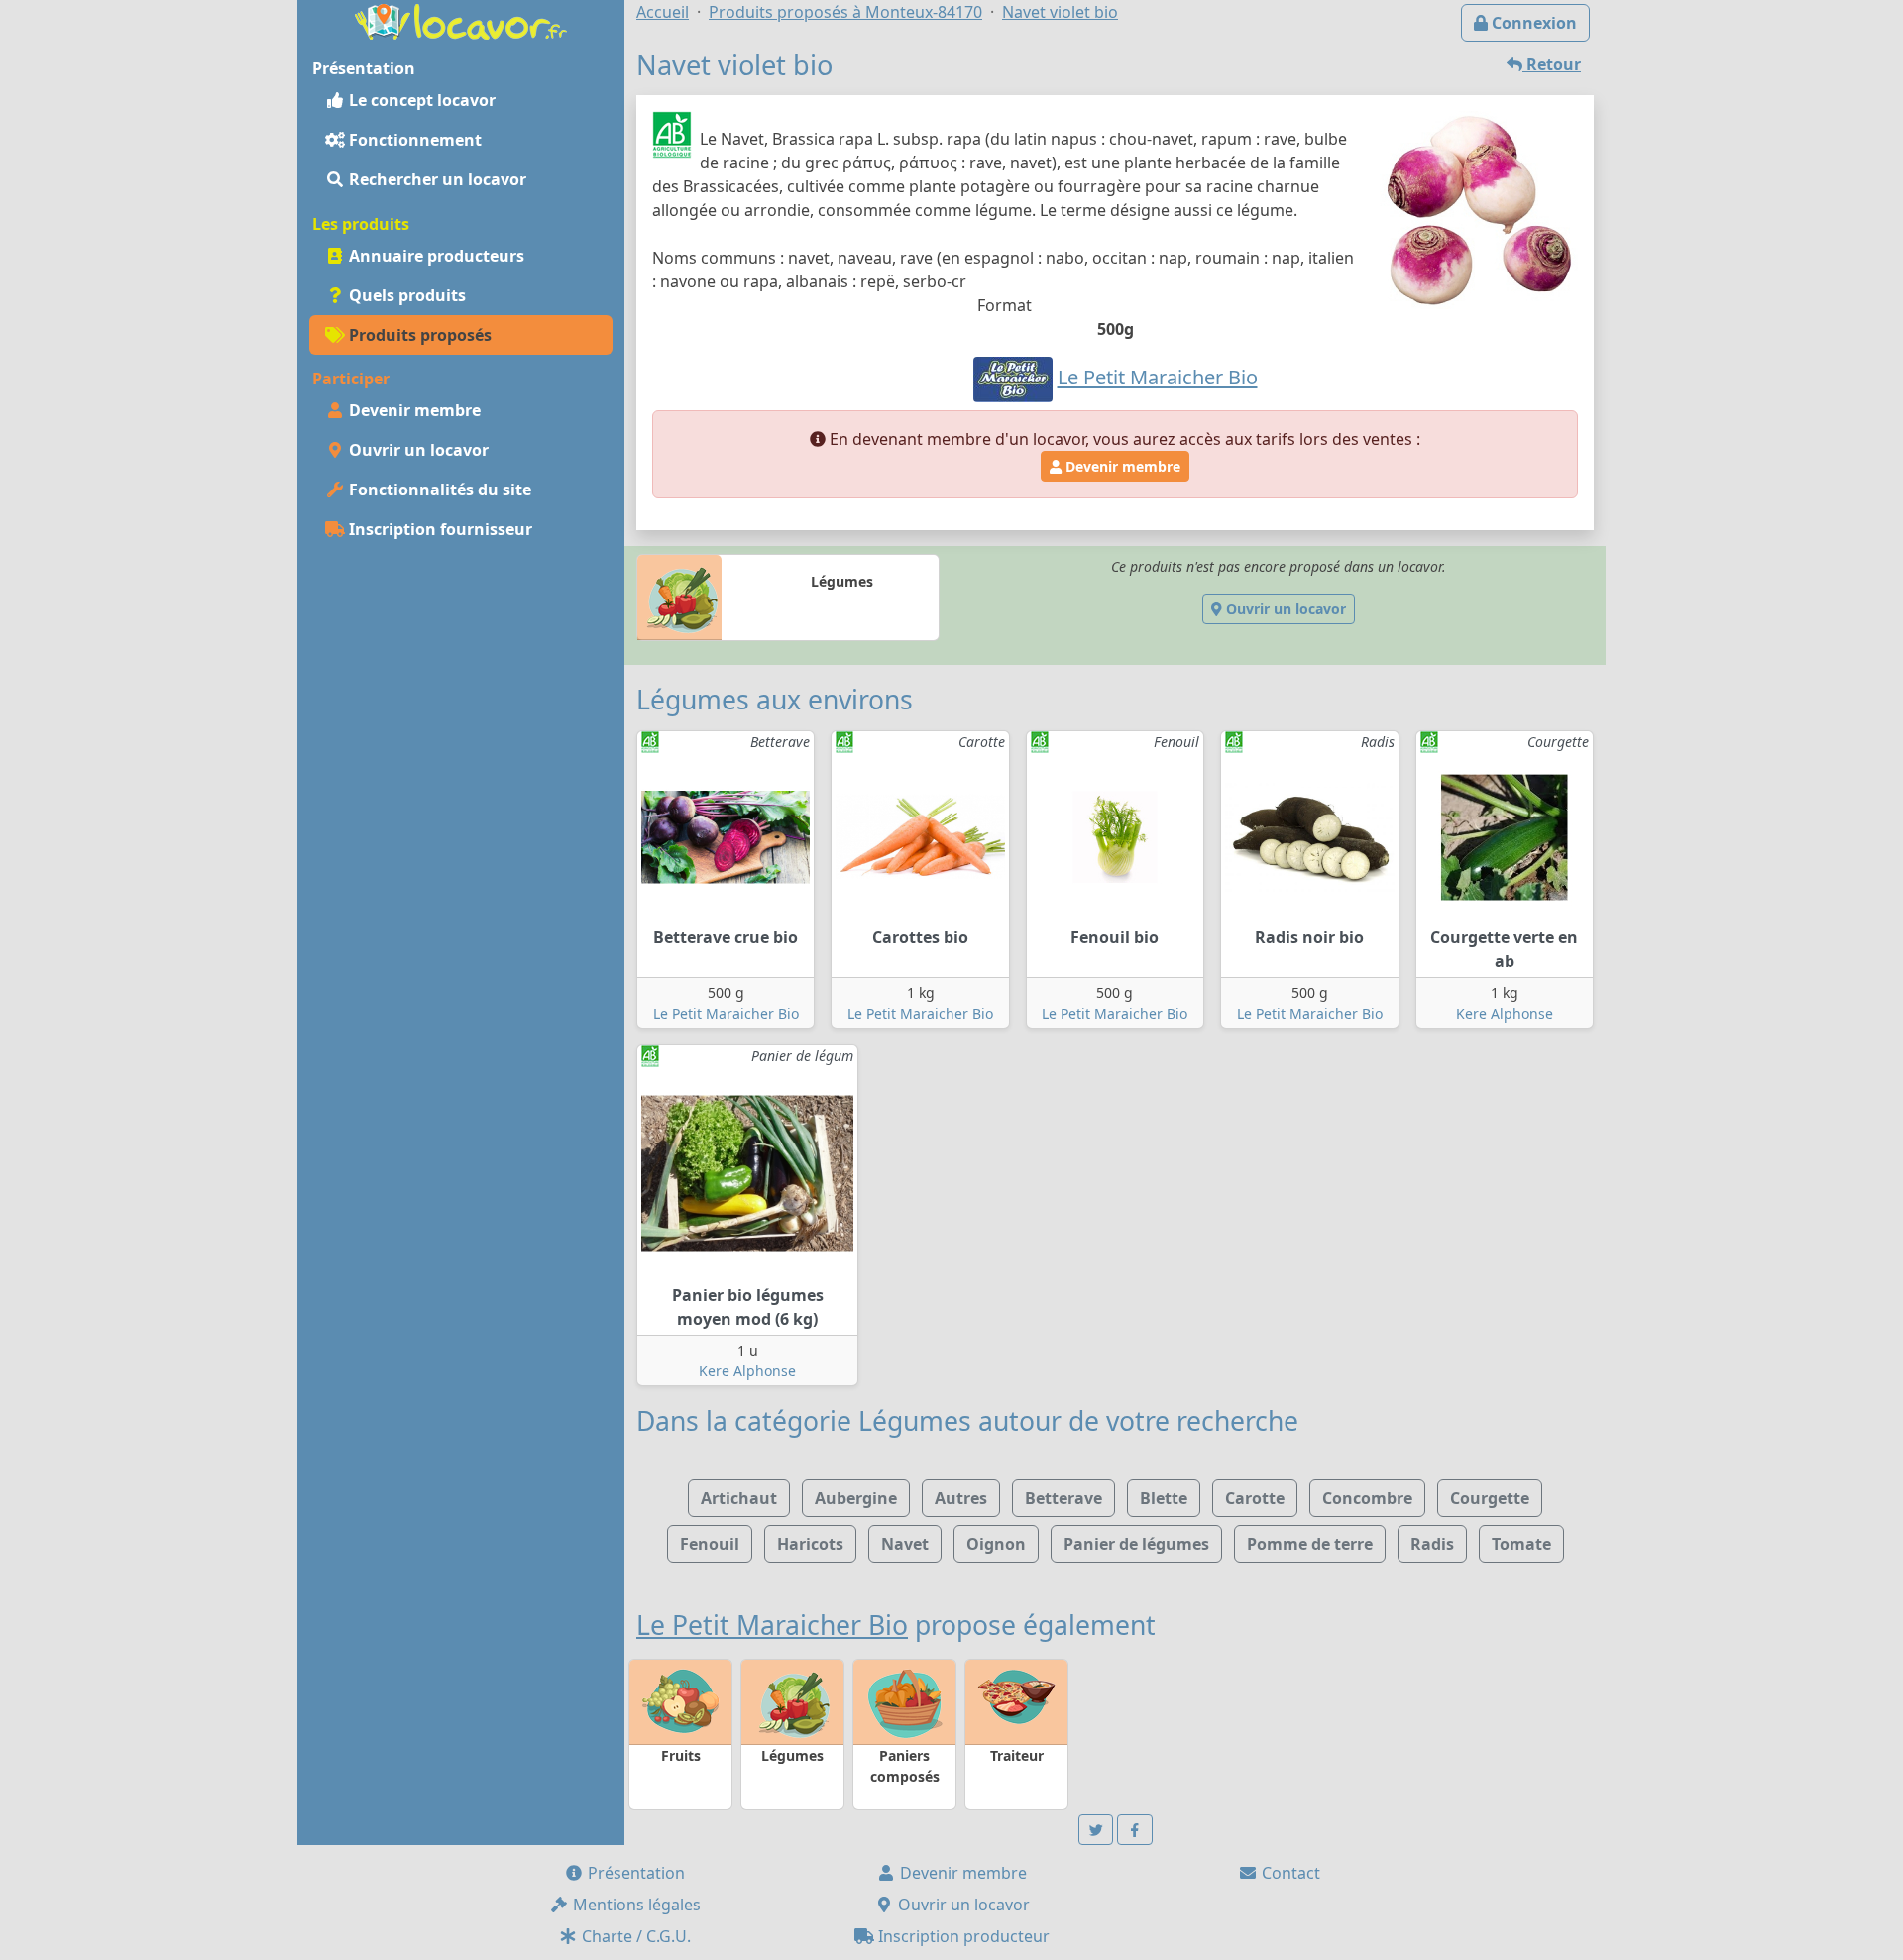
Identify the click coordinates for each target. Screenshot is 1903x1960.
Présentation (634, 1873)
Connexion (1532, 23)
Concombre (1367, 1498)
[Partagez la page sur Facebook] (1135, 1830)
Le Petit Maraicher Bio (726, 1013)
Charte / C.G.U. (634, 1936)
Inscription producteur (962, 1936)
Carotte (1255, 1498)
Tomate (1521, 1544)
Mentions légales (635, 1905)
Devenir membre (413, 410)
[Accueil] (461, 20)
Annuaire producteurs (435, 256)
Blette (1164, 1498)
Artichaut (739, 1498)
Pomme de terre (1310, 1544)
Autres (961, 1498)
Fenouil (710, 1544)
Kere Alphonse (1505, 1013)
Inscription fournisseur (439, 529)
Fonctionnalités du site (438, 490)
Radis (1432, 1544)
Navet (905, 1544)
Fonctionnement (413, 140)
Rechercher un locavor (436, 179)
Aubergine (856, 1498)
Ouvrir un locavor (417, 450)
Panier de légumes (1136, 1544)
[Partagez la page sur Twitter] (1096, 1830)
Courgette (1490, 1498)
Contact (1289, 1873)
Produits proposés (418, 335)
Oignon (996, 1544)
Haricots (810, 1544)
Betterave (1063, 1498)
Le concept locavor (420, 100)
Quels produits (405, 295)
